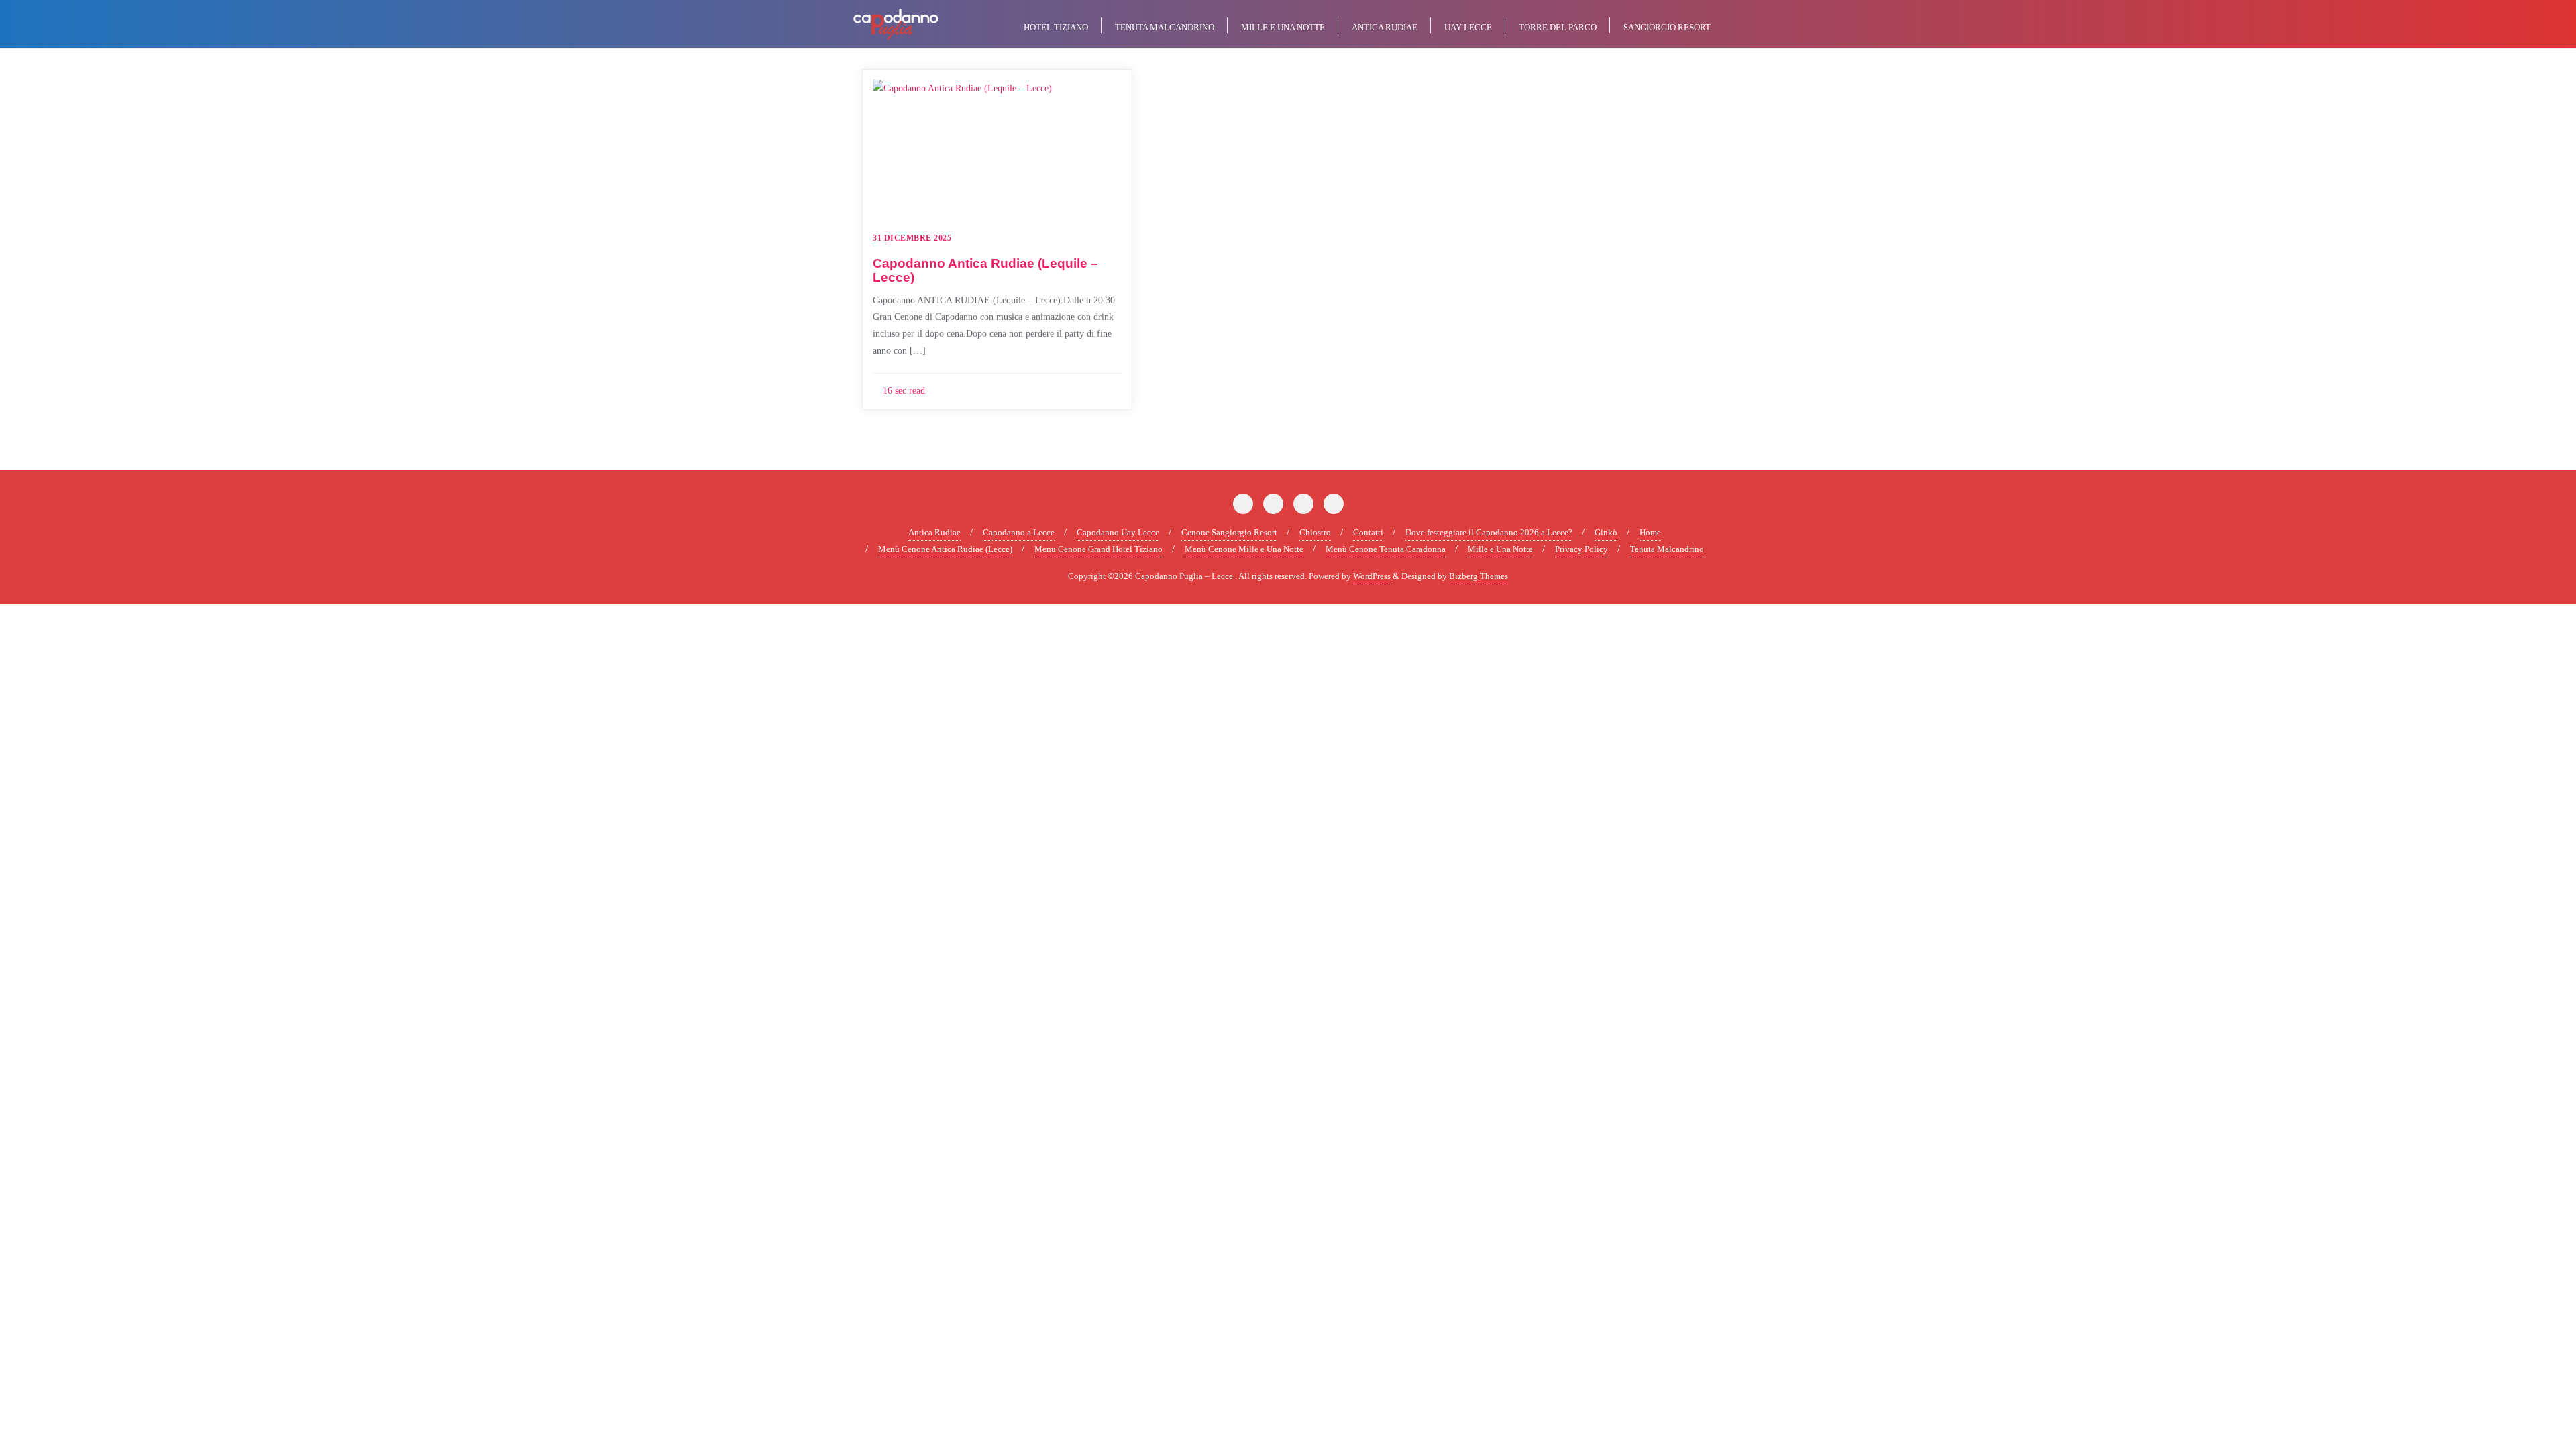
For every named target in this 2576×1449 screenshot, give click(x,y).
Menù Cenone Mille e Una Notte (1244, 549)
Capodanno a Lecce (1019, 532)
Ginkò (1606, 532)
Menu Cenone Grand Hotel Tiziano (1098, 549)
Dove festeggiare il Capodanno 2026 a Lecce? (1489, 532)
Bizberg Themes (1479, 576)
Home (1650, 532)
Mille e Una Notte (1500, 549)
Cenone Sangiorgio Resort (1229, 532)
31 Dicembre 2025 (912, 238)
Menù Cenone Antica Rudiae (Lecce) (945, 549)
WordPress (1372, 576)
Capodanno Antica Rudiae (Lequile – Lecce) (985, 270)
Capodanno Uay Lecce (1118, 532)
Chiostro (1315, 532)
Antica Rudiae (934, 532)
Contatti (1368, 532)
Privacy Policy (1581, 549)
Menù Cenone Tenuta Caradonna (1386, 549)
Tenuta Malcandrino (1667, 549)
